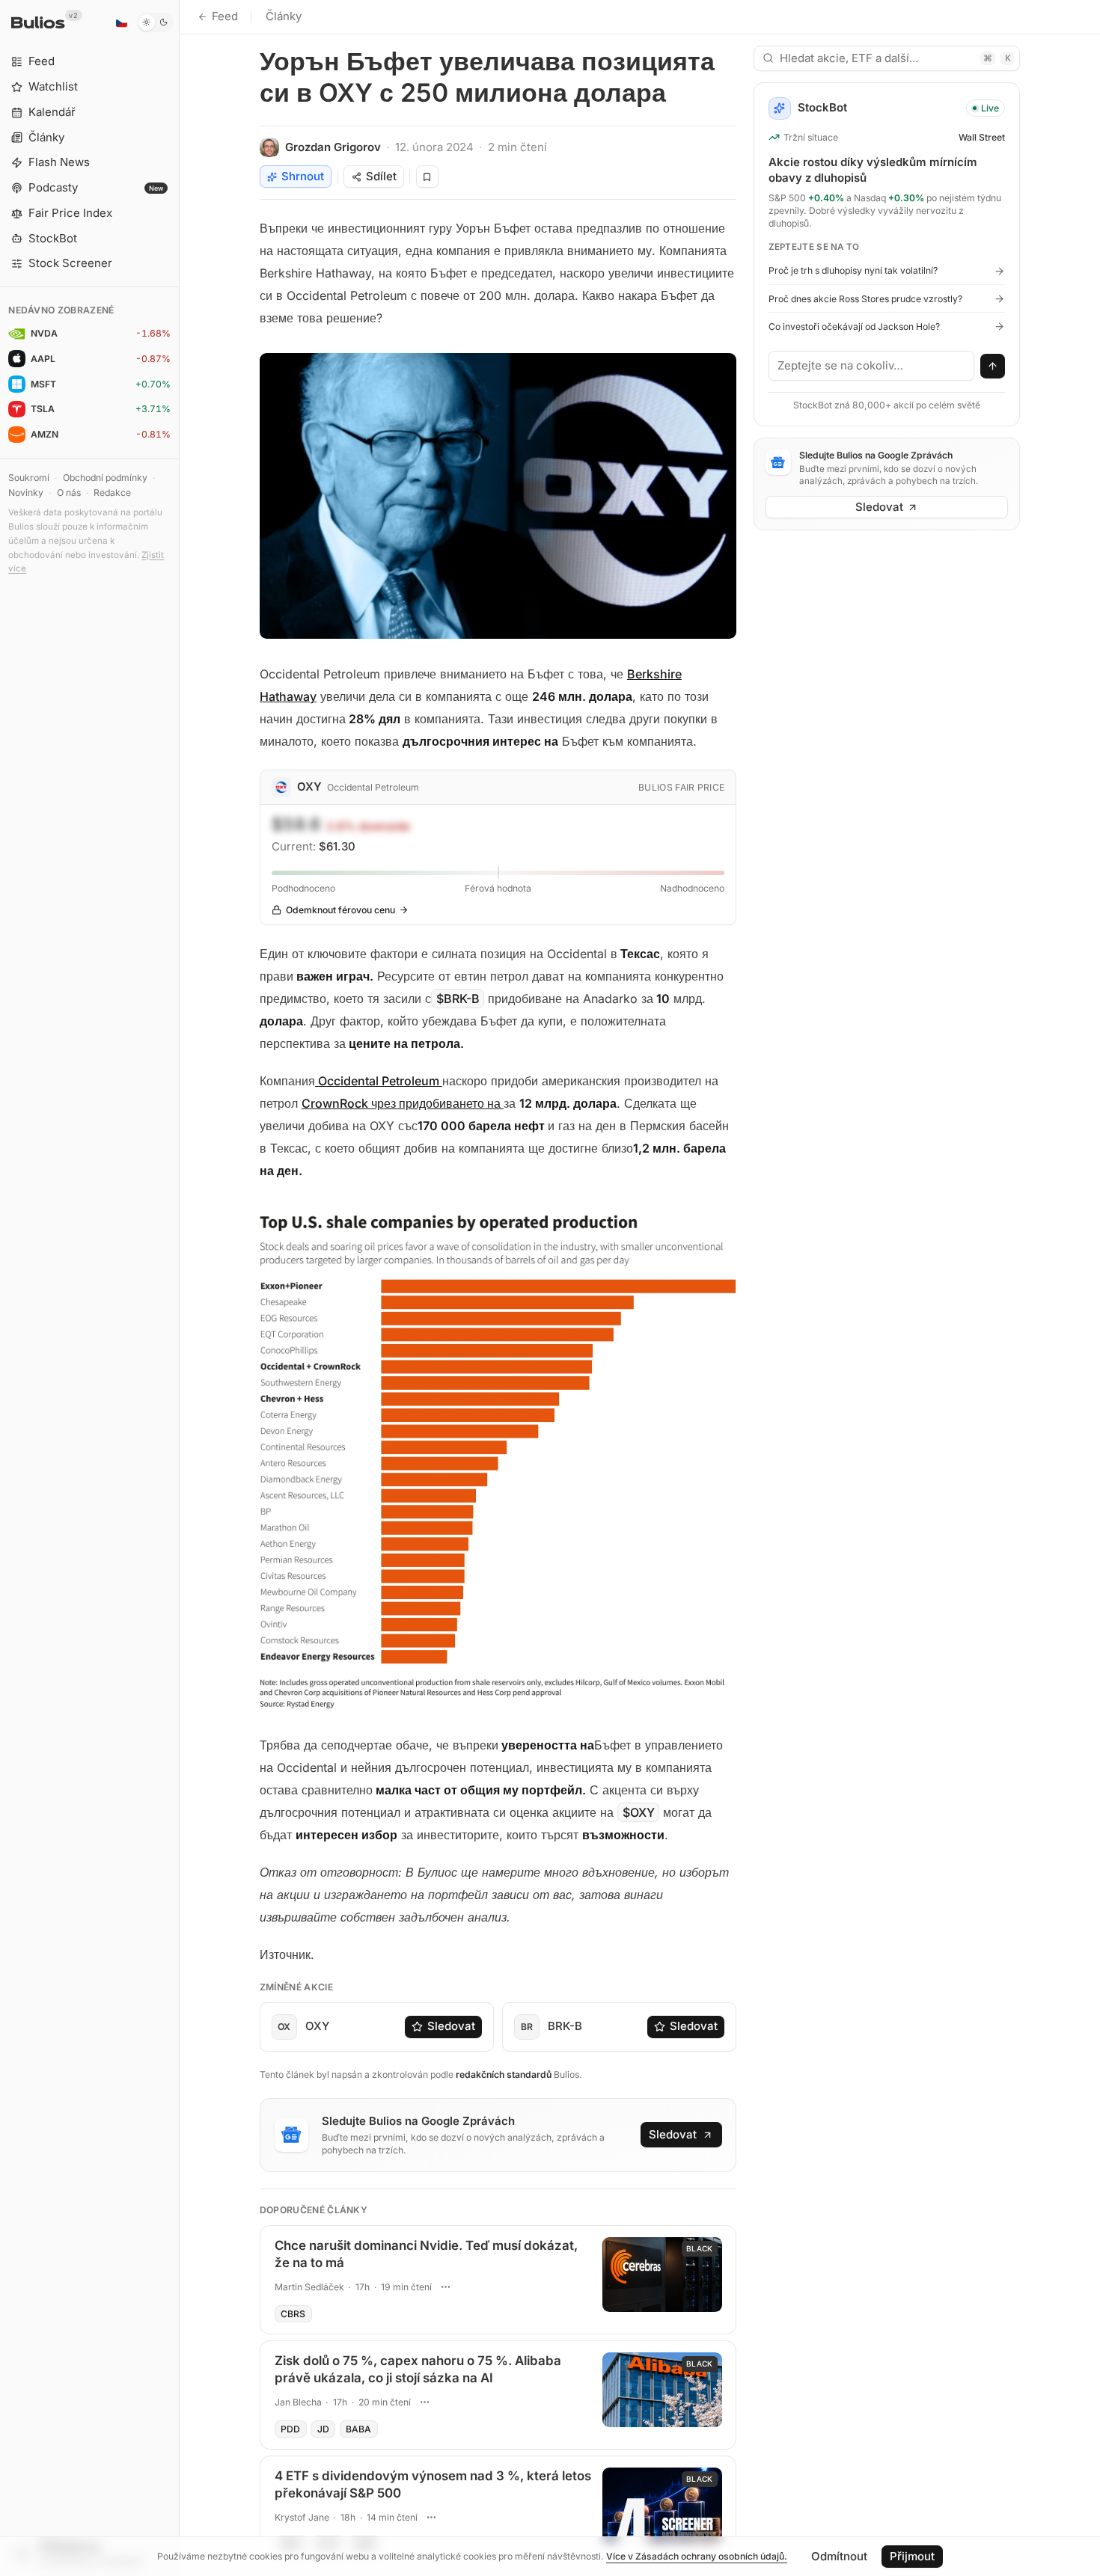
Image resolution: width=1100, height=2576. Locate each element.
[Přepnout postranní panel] (179, 1288)
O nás (69, 493)
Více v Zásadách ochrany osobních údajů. (697, 2556)
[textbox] (872, 366)
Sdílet (381, 176)
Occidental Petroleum (379, 1081)
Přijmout (912, 2556)
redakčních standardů (504, 2074)
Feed (225, 16)
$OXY (639, 1812)
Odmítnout (839, 2556)
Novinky (26, 493)
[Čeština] (121, 22)
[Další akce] (446, 2287)
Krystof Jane (302, 2517)
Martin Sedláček (309, 2287)
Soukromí (29, 478)
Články (284, 16)
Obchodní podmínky (105, 478)
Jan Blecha (298, 2402)
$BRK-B (458, 999)
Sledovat (451, 2026)
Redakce (112, 493)
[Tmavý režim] (155, 22)
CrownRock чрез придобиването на (401, 1103)
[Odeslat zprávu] (993, 367)
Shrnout (303, 176)
